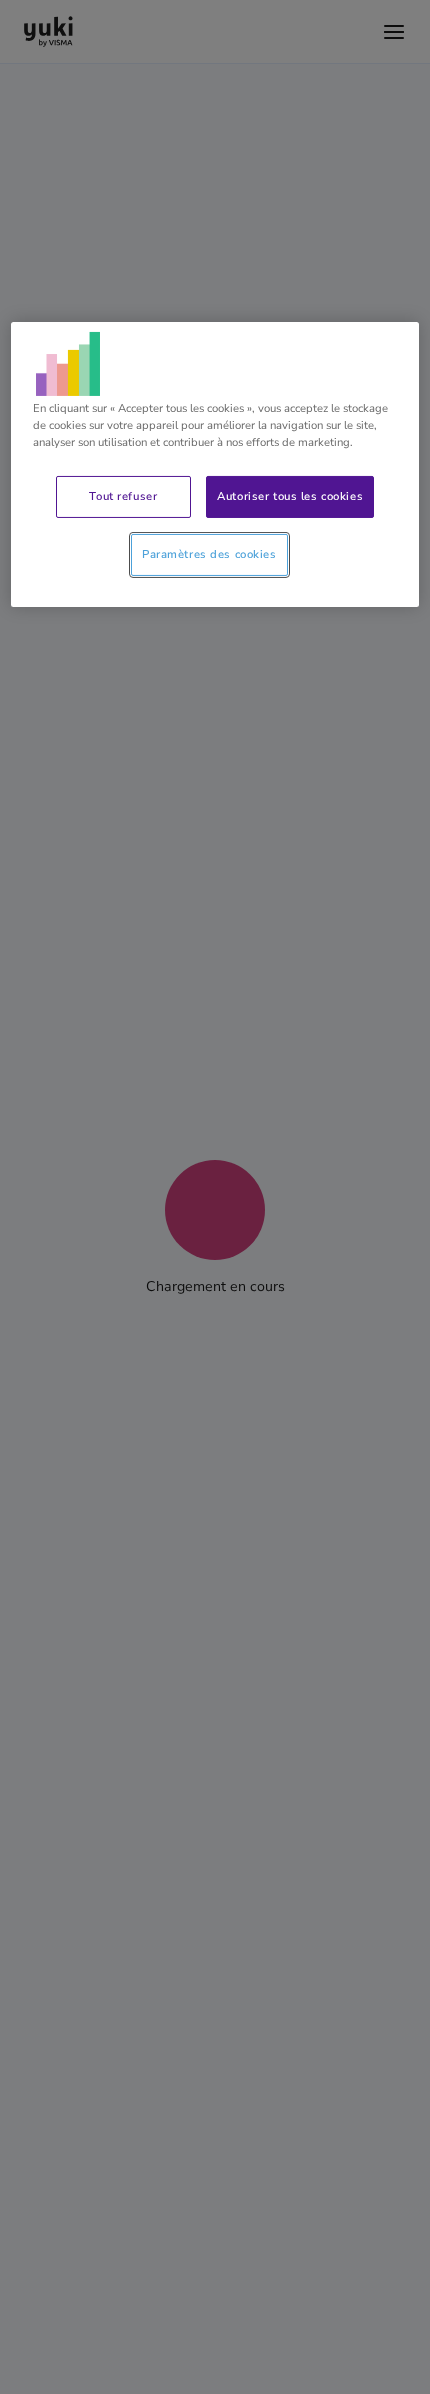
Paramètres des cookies (209, 554)
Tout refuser (123, 496)
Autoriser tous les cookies (290, 496)
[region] (215, 464)
